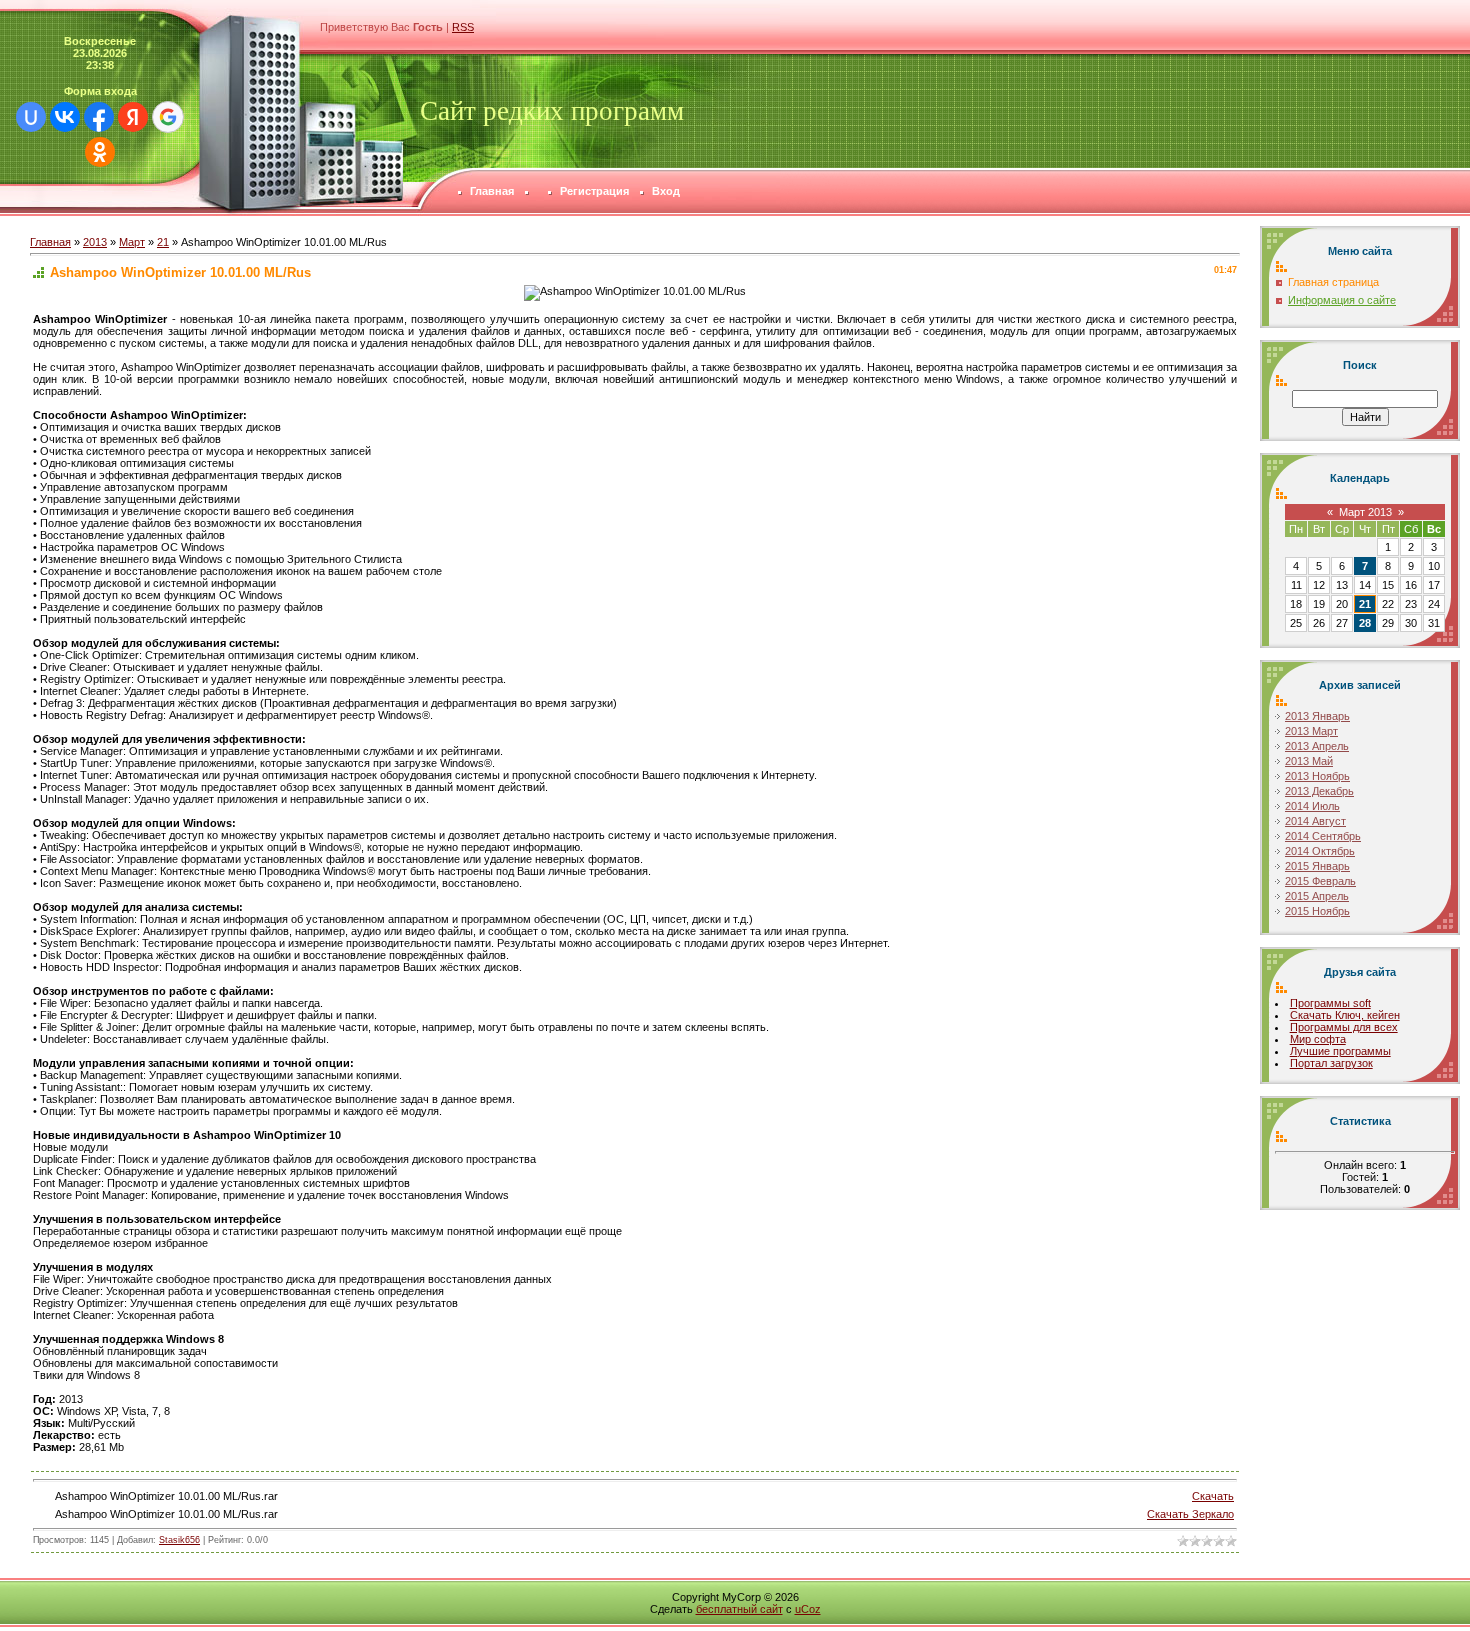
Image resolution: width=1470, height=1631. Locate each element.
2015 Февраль (1320, 881)
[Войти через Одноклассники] (100, 152)
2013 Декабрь (1319, 791)
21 (163, 242)
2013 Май (1309, 761)
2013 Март (1311, 731)
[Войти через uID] (31, 117)
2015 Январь (1317, 866)
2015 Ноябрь (1317, 911)
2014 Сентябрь (1323, 836)
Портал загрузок (1331, 1063)
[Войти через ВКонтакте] (65, 117)
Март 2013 (1365, 512)
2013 (95, 242)
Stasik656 (179, 1540)
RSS (463, 27)
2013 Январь (1317, 716)
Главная (50, 242)
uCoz (808, 1609)
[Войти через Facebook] (99, 117)
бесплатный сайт (739, 1609)
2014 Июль (1312, 806)
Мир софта (1318, 1039)
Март (132, 242)
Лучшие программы (1340, 1051)
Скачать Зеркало (1190, 1514)
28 (1365, 623)
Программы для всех (1344, 1027)
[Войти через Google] (168, 117)
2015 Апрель (1317, 896)
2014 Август (1315, 821)
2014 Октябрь (1320, 851)
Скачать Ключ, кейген (1345, 1015)
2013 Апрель (1317, 746)
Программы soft (1330, 1003)
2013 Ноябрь (1317, 776)
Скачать (1213, 1496)
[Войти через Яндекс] (133, 117)
